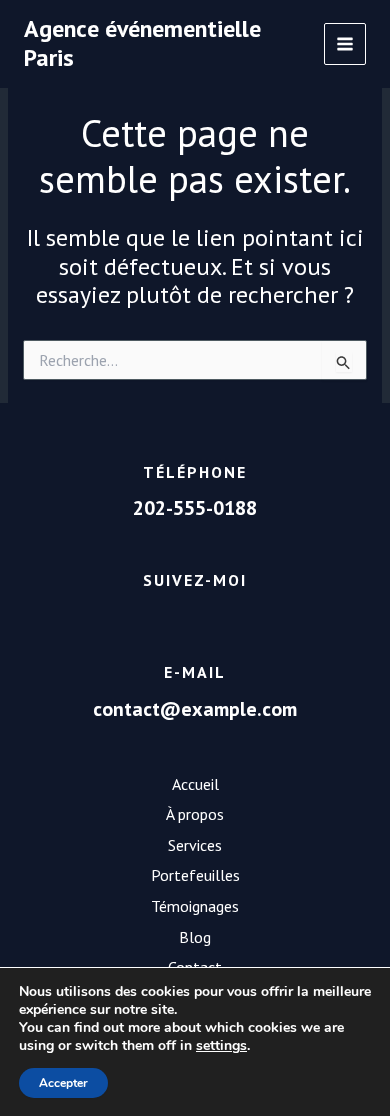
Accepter (63, 1083)
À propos (195, 814)
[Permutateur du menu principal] (345, 44)
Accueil (195, 784)
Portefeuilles (195, 875)
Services (195, 845)
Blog (195, 937)
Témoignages (195, 906)
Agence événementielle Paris (142, 43)
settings (221, 1046)
